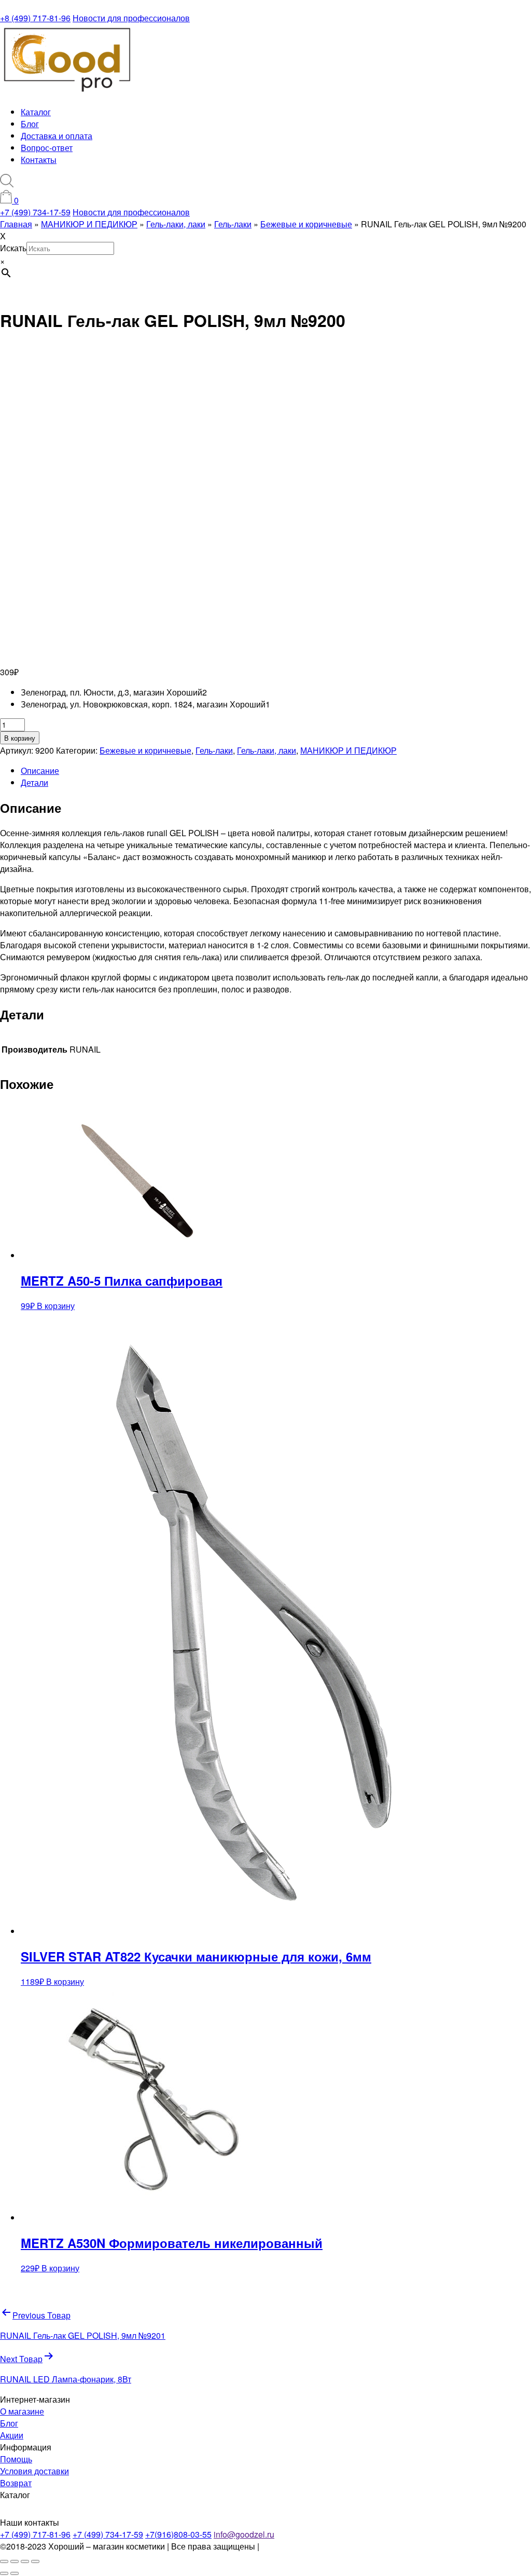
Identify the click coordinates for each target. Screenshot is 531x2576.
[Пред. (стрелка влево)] (4, 2573)
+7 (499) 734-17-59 (35, 212)
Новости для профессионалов (131, 18)
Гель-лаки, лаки (267, 750)
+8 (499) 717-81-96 (35, 18)
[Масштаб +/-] (4, 2561)
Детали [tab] (34, 782)
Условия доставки (34, 2471)
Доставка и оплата (57, 136)
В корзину (20, 738)
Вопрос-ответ (47, 148)
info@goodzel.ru (244, 2534)
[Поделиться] (25, 2561)
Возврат (16, 2483)
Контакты (39, 160)
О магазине (22, 2411)
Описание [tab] (40, 771)
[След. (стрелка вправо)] (15, 2573)
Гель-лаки (214, 750)
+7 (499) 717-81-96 (35, 2534)
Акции (12, 2435)
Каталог (36, 112)
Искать (13, 248)
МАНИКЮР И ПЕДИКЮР (348, 750)
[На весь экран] (15, 2561)
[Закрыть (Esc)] (35, 2561)
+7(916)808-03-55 (178, 2534)
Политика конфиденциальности (322, 2546)
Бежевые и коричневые (145, 750)
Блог (30, 124)
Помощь (16, 2459)
